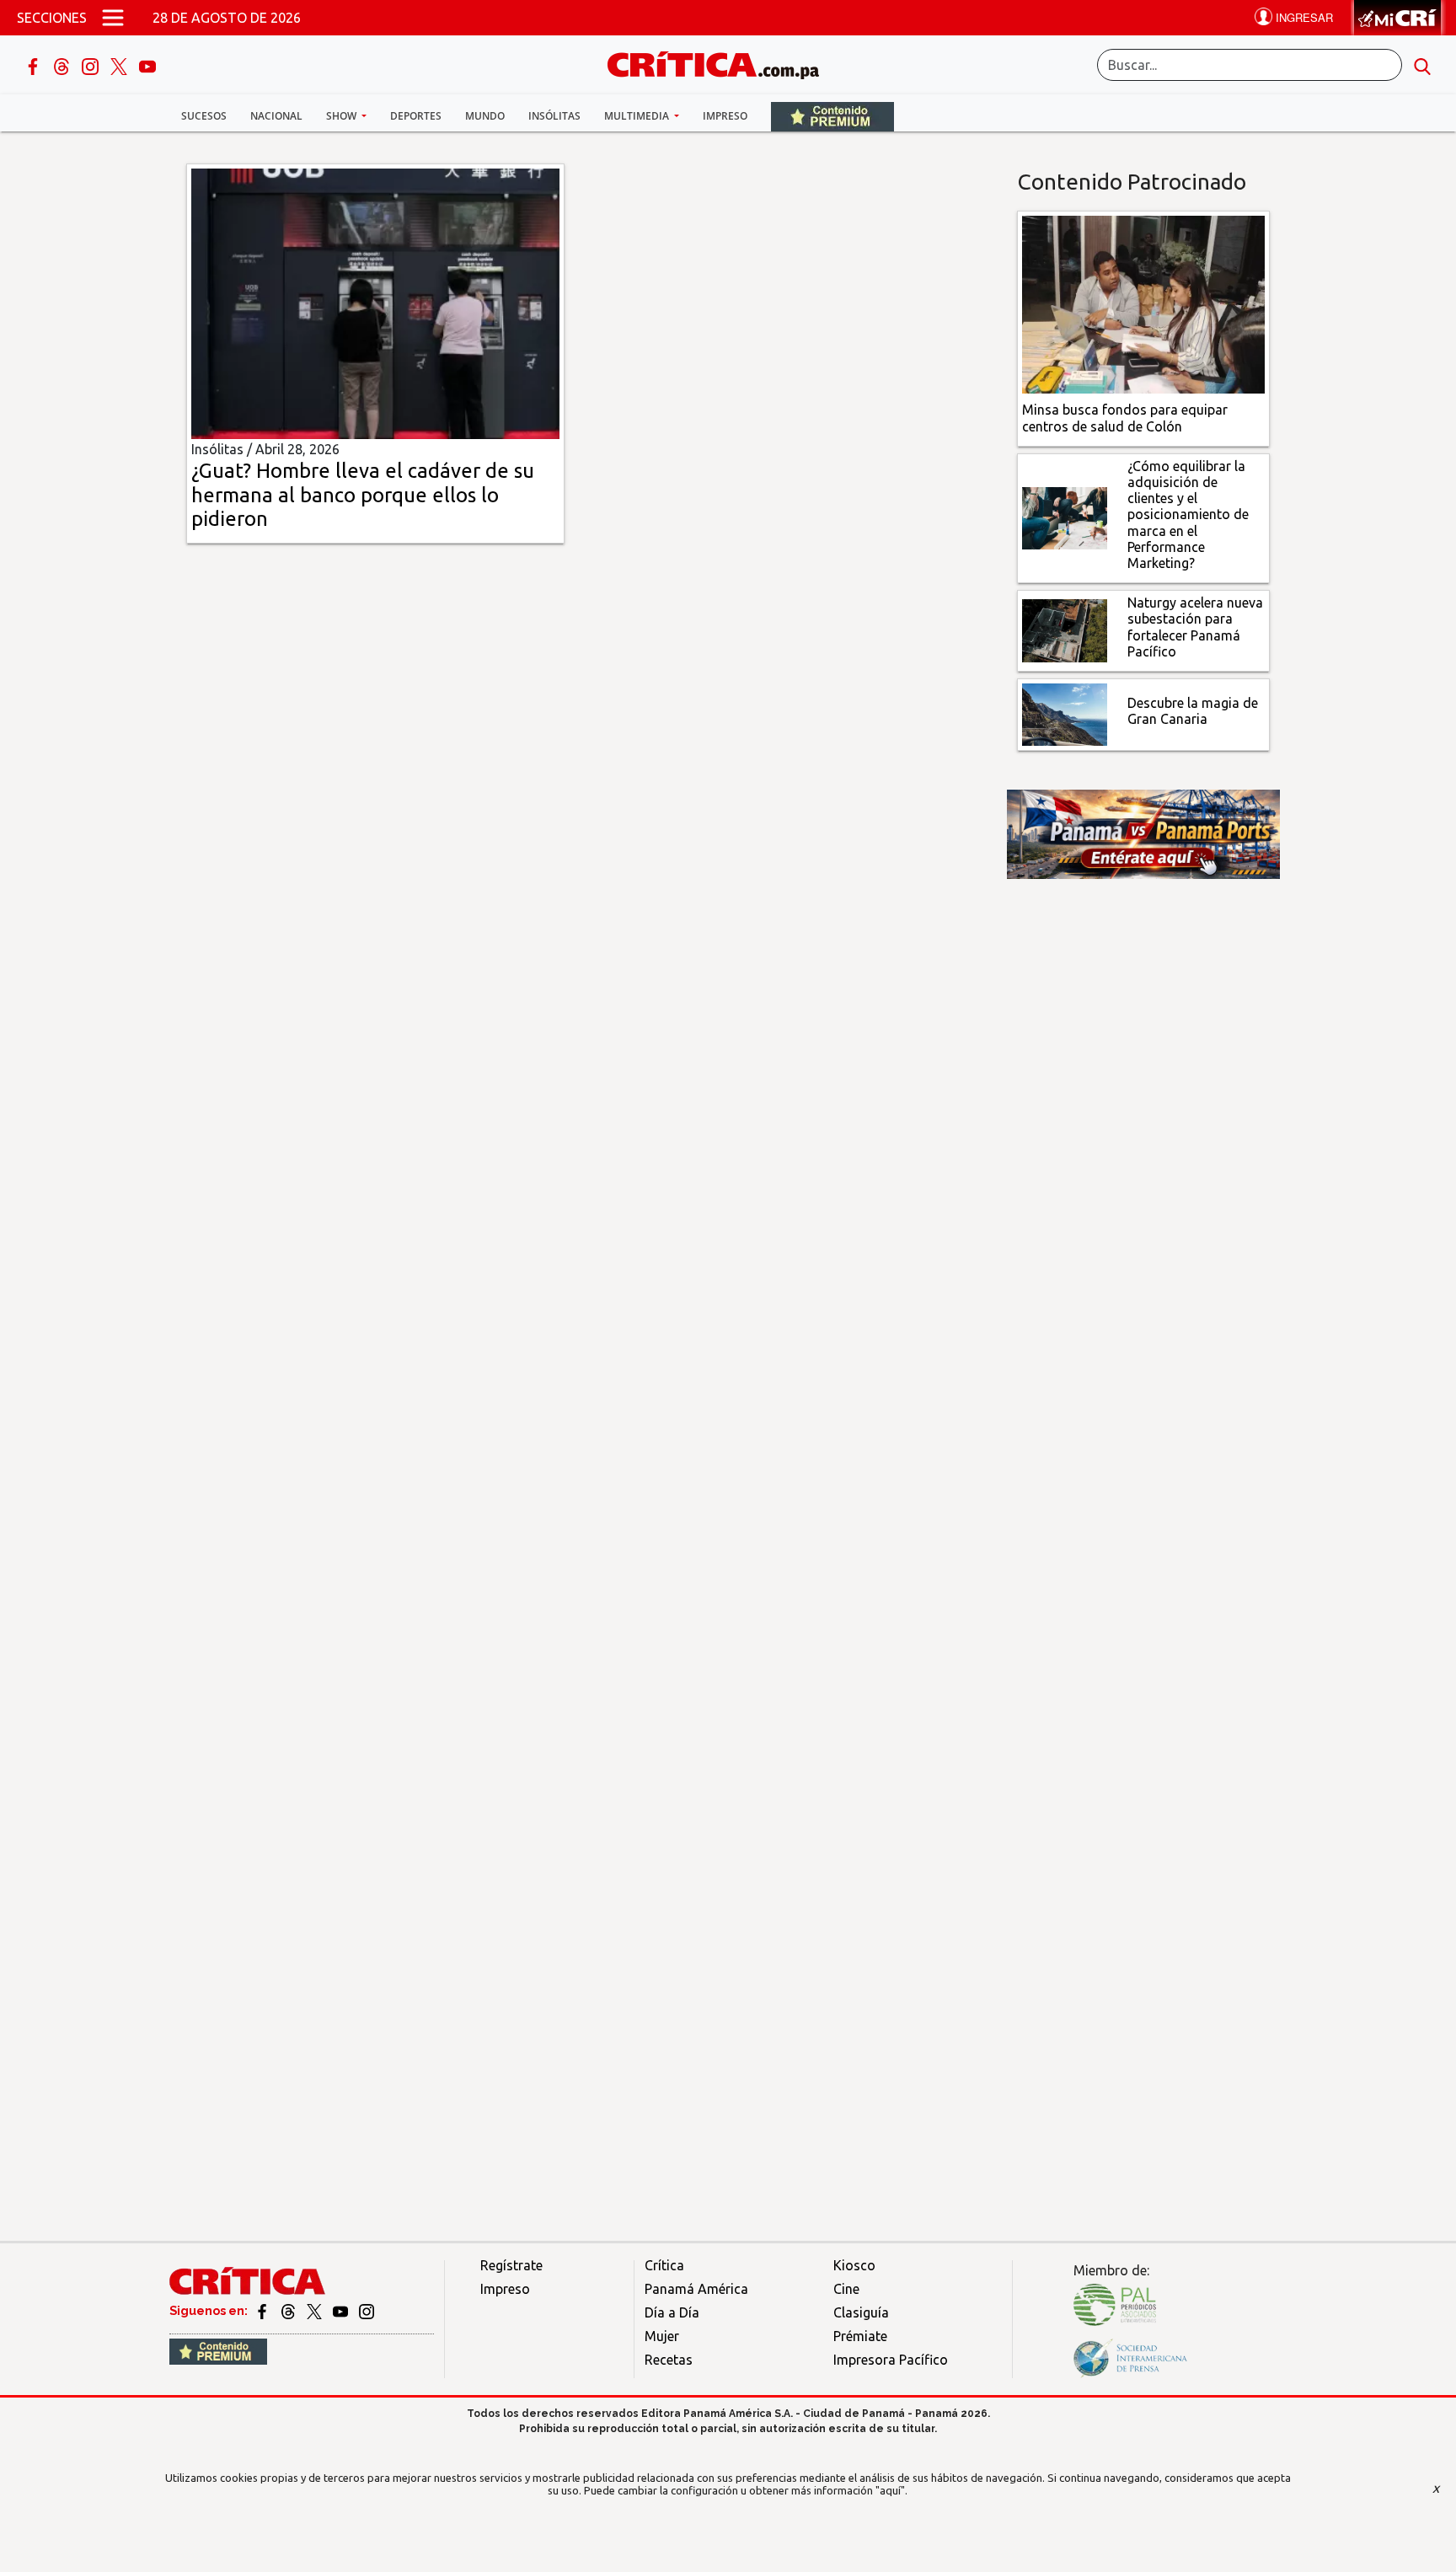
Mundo (485, 116)
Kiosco (854, 2265)
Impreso (725, 116)
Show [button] (343, 116)
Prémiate (860, 2336)
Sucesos (204, 116)
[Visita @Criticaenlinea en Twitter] (289, 2311)
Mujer (662, 2336)
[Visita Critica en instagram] (367, 2311)
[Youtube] (147, 65)
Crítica (664, 2265)
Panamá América (696, 2289)
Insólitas (554, 116)
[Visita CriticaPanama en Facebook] (263, 2311)
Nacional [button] (276, 116)
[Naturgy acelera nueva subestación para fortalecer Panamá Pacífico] (1065, 630)
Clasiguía (861, 2312)
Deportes (416, 116)
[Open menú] (113, 18)
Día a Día (672, 2312)
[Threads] (63, 65)
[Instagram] (92, 65)
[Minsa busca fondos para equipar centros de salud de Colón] (1144, 303)
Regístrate (511, 2265)
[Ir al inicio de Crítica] (721, 63)
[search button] (1422, 65)
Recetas (669, 2360)
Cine (846, 2289)
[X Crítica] (120, 65)
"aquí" (890, 2490)
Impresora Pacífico (891, 2360)
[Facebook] (35, 65)
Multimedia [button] (638, 116)
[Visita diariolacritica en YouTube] (342, 2311)
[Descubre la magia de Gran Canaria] (1065, 713)
